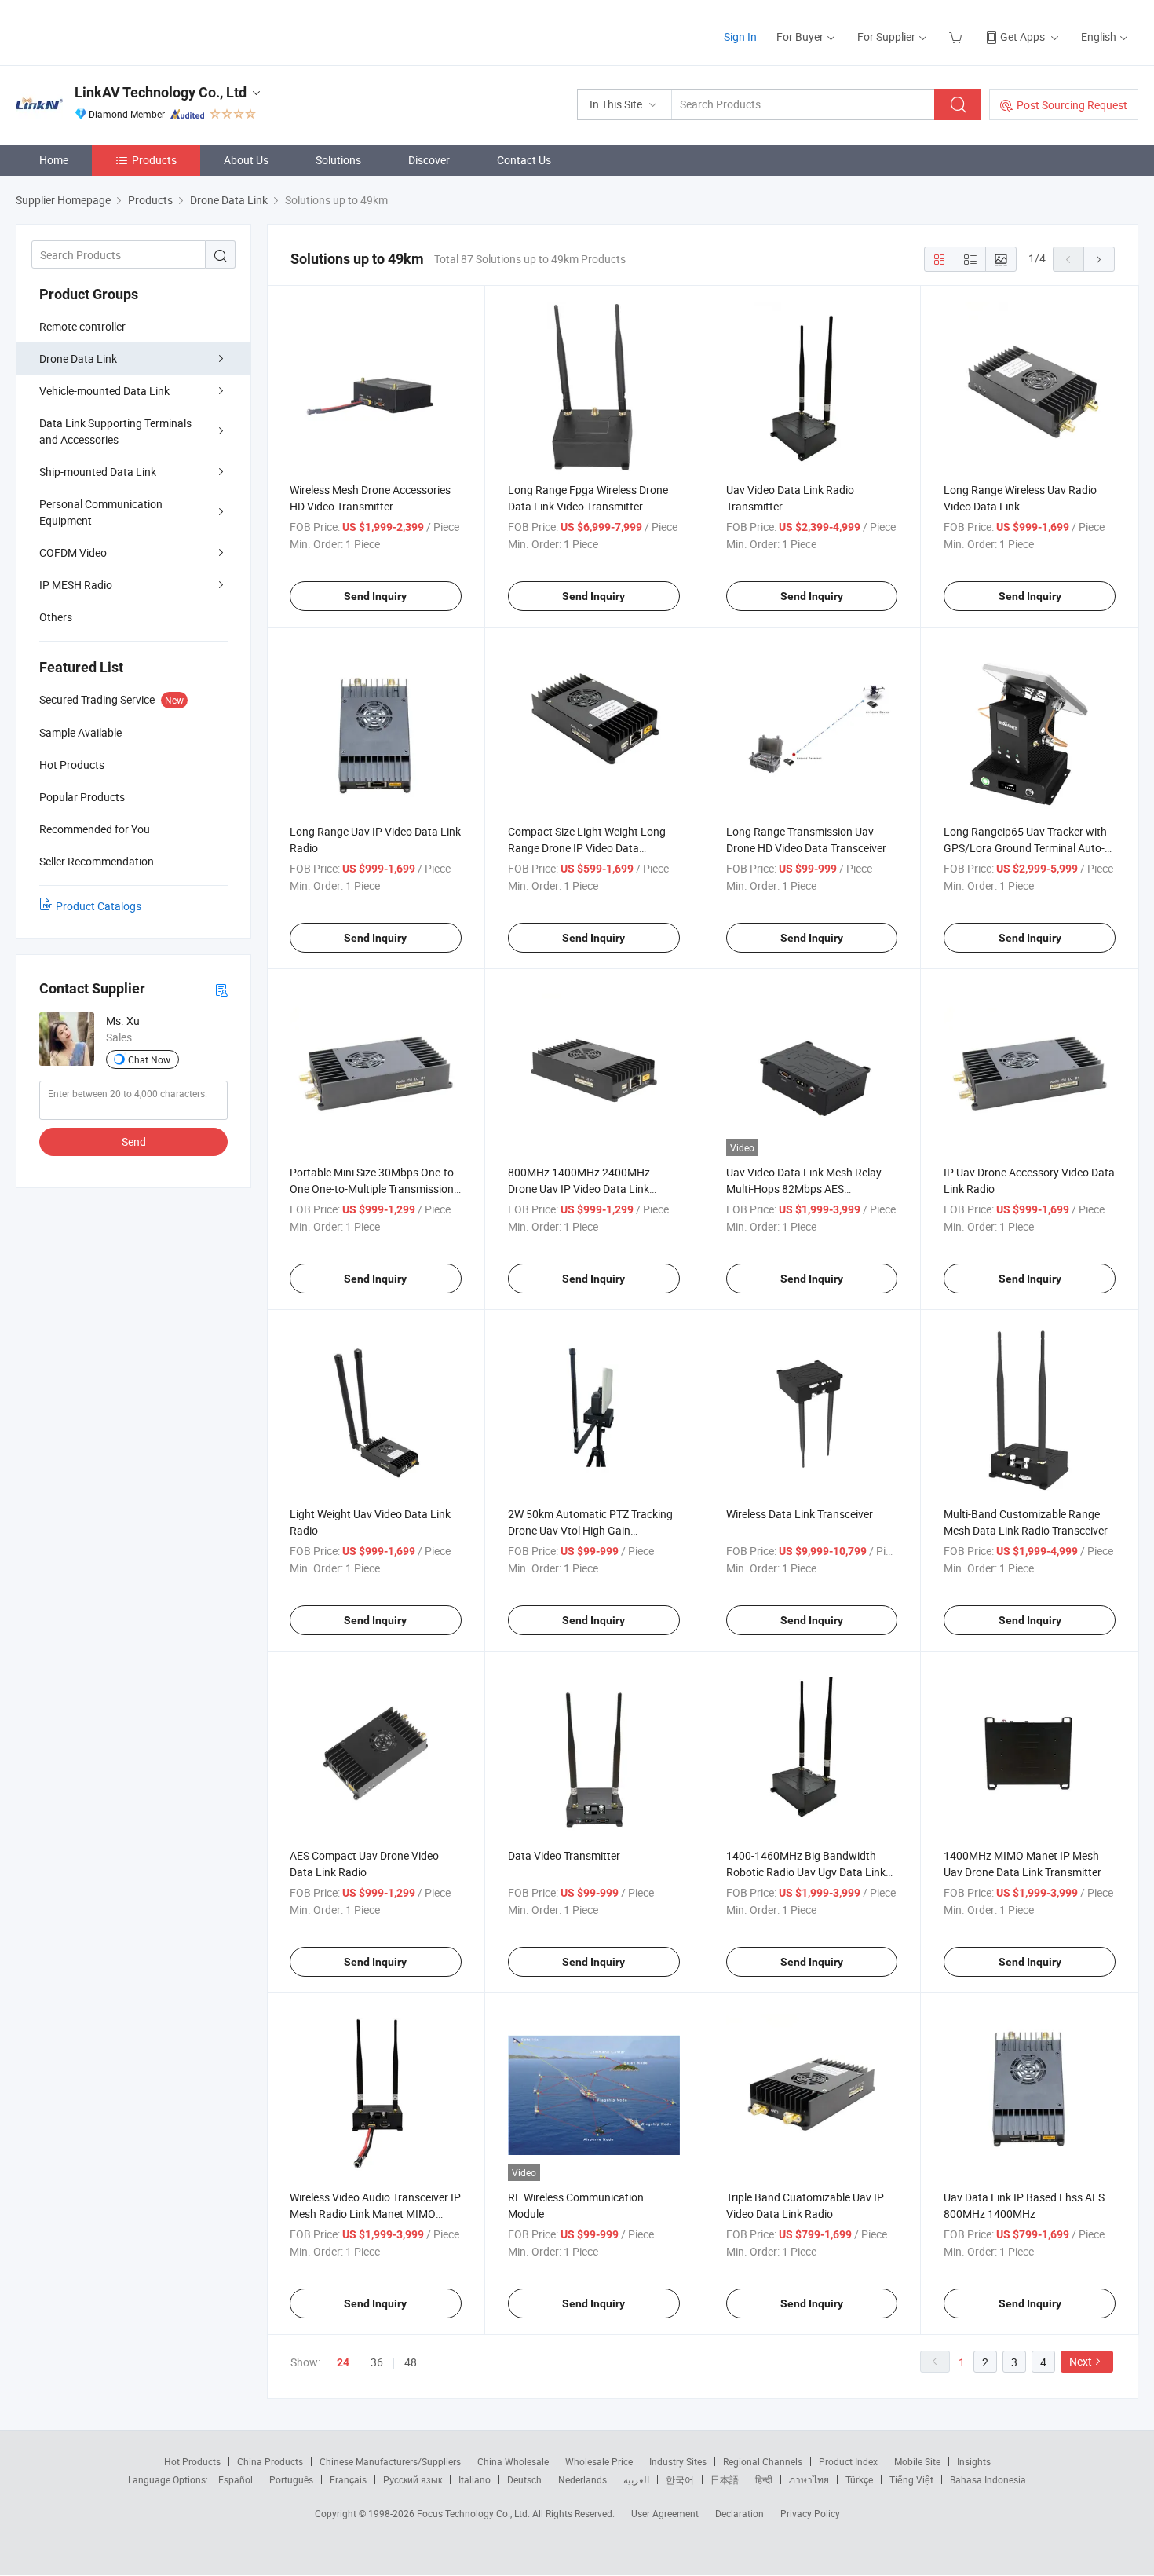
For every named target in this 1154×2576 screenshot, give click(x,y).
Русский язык (413, 2479)
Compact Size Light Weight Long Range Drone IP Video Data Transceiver (587, 848)
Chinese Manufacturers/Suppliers (390, 2461)
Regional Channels (763, 2461)
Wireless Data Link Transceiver (800, 1514)
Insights (974, 2461)
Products (154, 160)
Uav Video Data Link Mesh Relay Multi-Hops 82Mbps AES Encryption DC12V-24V (804, 1189)
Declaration (740, 2513)
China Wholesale (513, 2461)
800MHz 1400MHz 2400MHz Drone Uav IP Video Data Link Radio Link (579, 1189)
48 (411, 2362)
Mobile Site (917, 2461)
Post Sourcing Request (1072, 105)
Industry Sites (678, 2461)
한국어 (680, 2479)
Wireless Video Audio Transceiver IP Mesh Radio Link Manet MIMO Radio (375, 2214)
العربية (636, 2479)
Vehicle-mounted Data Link (104, 391)
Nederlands (582, 2479)
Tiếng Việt (911, 2479)
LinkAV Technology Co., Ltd (161, 92)
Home (54, 160)
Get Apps (1023, 37)
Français (348, 2479)
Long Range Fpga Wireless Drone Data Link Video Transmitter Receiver (588, 506)
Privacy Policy (810, 2513)
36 (377, 2362)
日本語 (725, 2479)
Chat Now (149, 1059)
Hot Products (192, 2461)
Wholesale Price (599, 2461)
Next (1081, 2361)
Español (236, 2479)
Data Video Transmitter (564, 1855)
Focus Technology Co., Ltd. (475, 2513)
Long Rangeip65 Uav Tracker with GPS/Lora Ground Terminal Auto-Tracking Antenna (1025, 848)
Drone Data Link (78, 359)
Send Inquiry (375, 596)
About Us (246, 160)
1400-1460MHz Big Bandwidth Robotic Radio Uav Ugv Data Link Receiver (806, 1872)
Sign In (740, 37)
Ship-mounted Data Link (98, 472)
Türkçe (859, 2479)
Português (291, 2479)
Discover (429, 160)
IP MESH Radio (76, 585)
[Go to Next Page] (1099, 259)
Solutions (338, 160)
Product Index (848, 2461)
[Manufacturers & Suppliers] (117, 31)
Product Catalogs (99, 906)
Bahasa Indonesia (988, 2479)
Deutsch (524, 2479)
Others (56, 617)
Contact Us (524, 160)
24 (343, 2362)
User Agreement (665, 2513)
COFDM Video (73, 553)
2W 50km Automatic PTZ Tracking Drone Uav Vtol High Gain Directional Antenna (590, 1530)
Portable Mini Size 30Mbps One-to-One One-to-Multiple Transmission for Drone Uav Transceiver (373, 1189)
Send (134, 1142)
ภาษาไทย (809, 2479)
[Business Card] (221, 989)
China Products (270, 2461)
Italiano (475, 2479)
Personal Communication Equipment (101, 512)
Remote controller (82, 326)
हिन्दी (764, 2479)
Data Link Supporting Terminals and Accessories (115, 431)
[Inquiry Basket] (957, 37)
